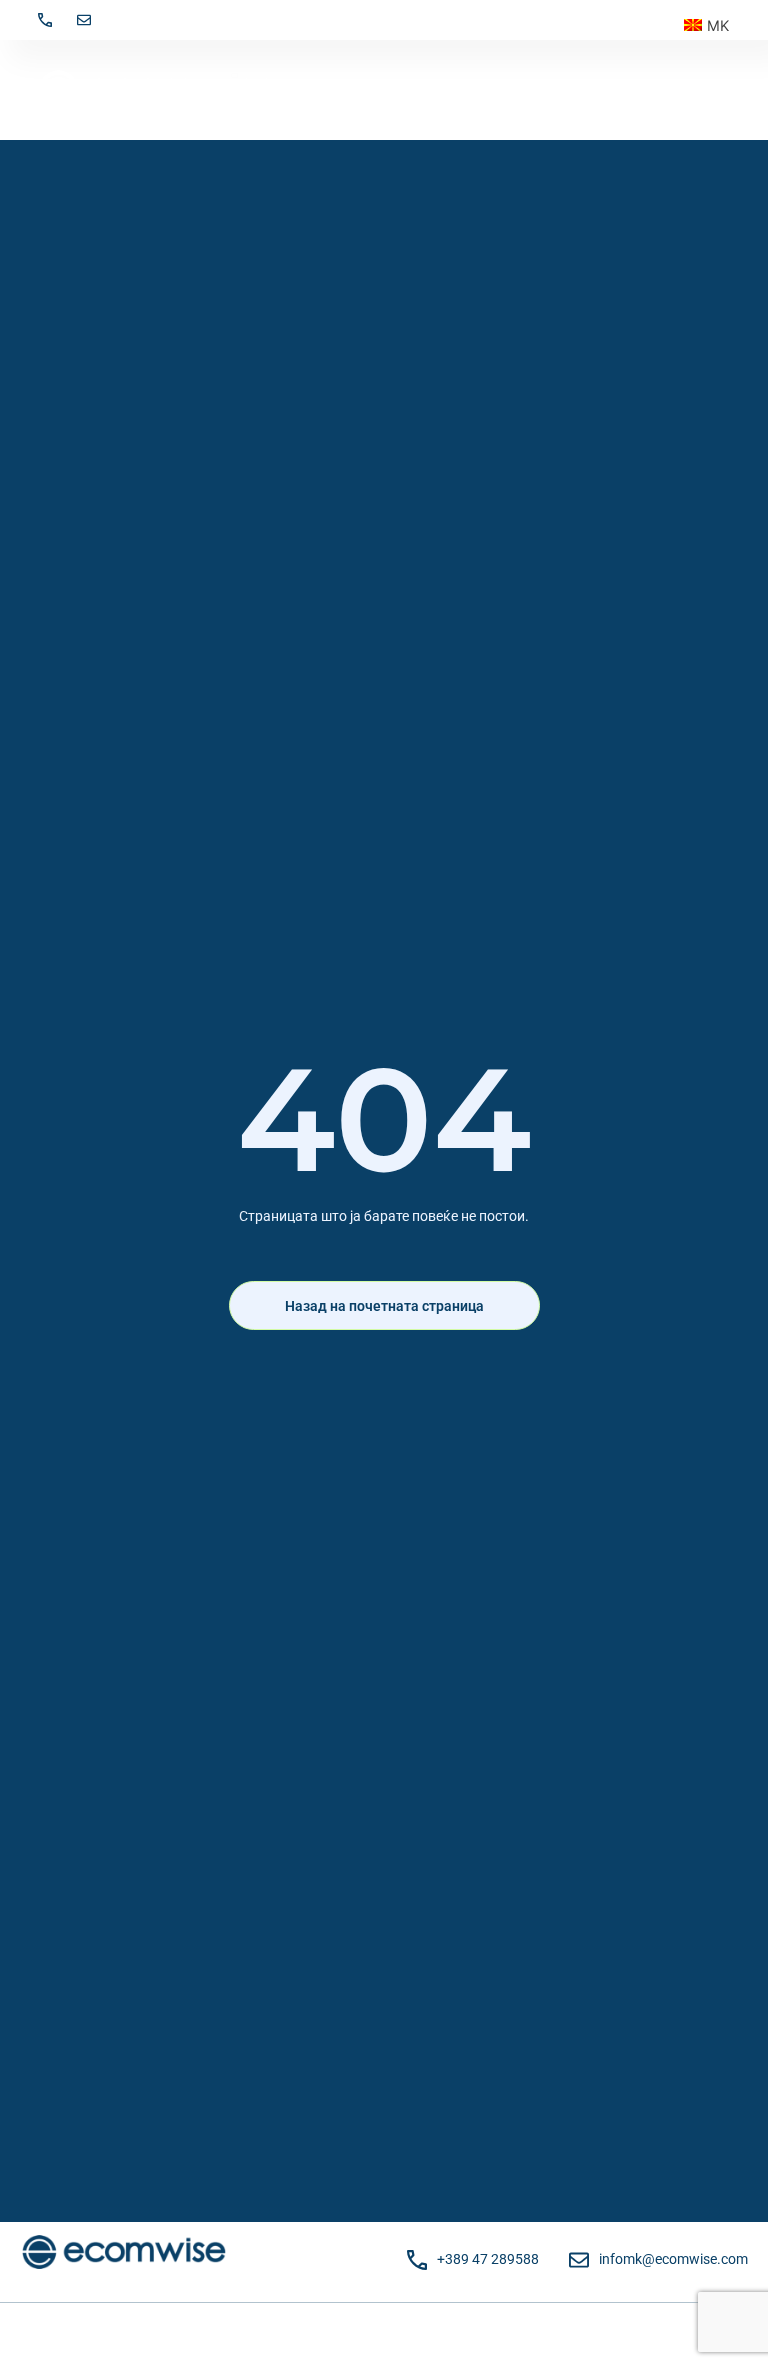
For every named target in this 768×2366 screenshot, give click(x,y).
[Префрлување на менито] (720, 90)
